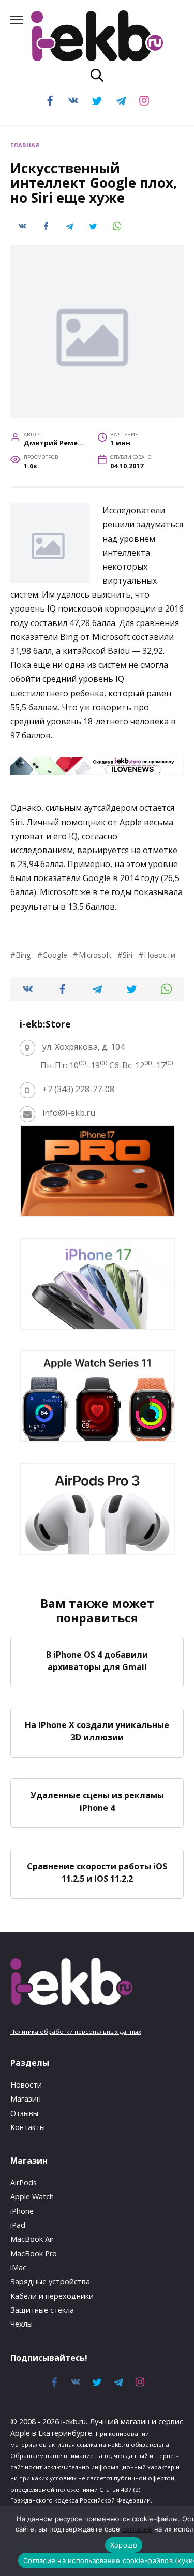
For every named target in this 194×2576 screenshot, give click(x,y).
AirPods (24, 2183)
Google (55, 955)
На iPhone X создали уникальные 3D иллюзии (97, 1731)
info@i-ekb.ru (69, 1113)
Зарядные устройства (50, 2281)
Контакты (28, 2127)
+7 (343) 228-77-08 (78, 1089)
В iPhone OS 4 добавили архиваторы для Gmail (97, 1660)
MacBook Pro (34, 2253)
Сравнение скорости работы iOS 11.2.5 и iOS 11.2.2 (97, 1872)
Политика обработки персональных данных (76, 2031)
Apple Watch (32, 2197)
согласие (137, 2529)
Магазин (26, 2099)
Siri (128, 955)
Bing (23, 955)
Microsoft (95, 955)
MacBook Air (32, 2239)
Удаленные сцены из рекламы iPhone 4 (97, 1801)
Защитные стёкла (42, 2310)
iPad (18, 2225)
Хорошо (124, 2545)
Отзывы (24, 2113)
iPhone (22, 2211)
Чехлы (21, 2324)
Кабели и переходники (52, 2296)
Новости (160, 955)
